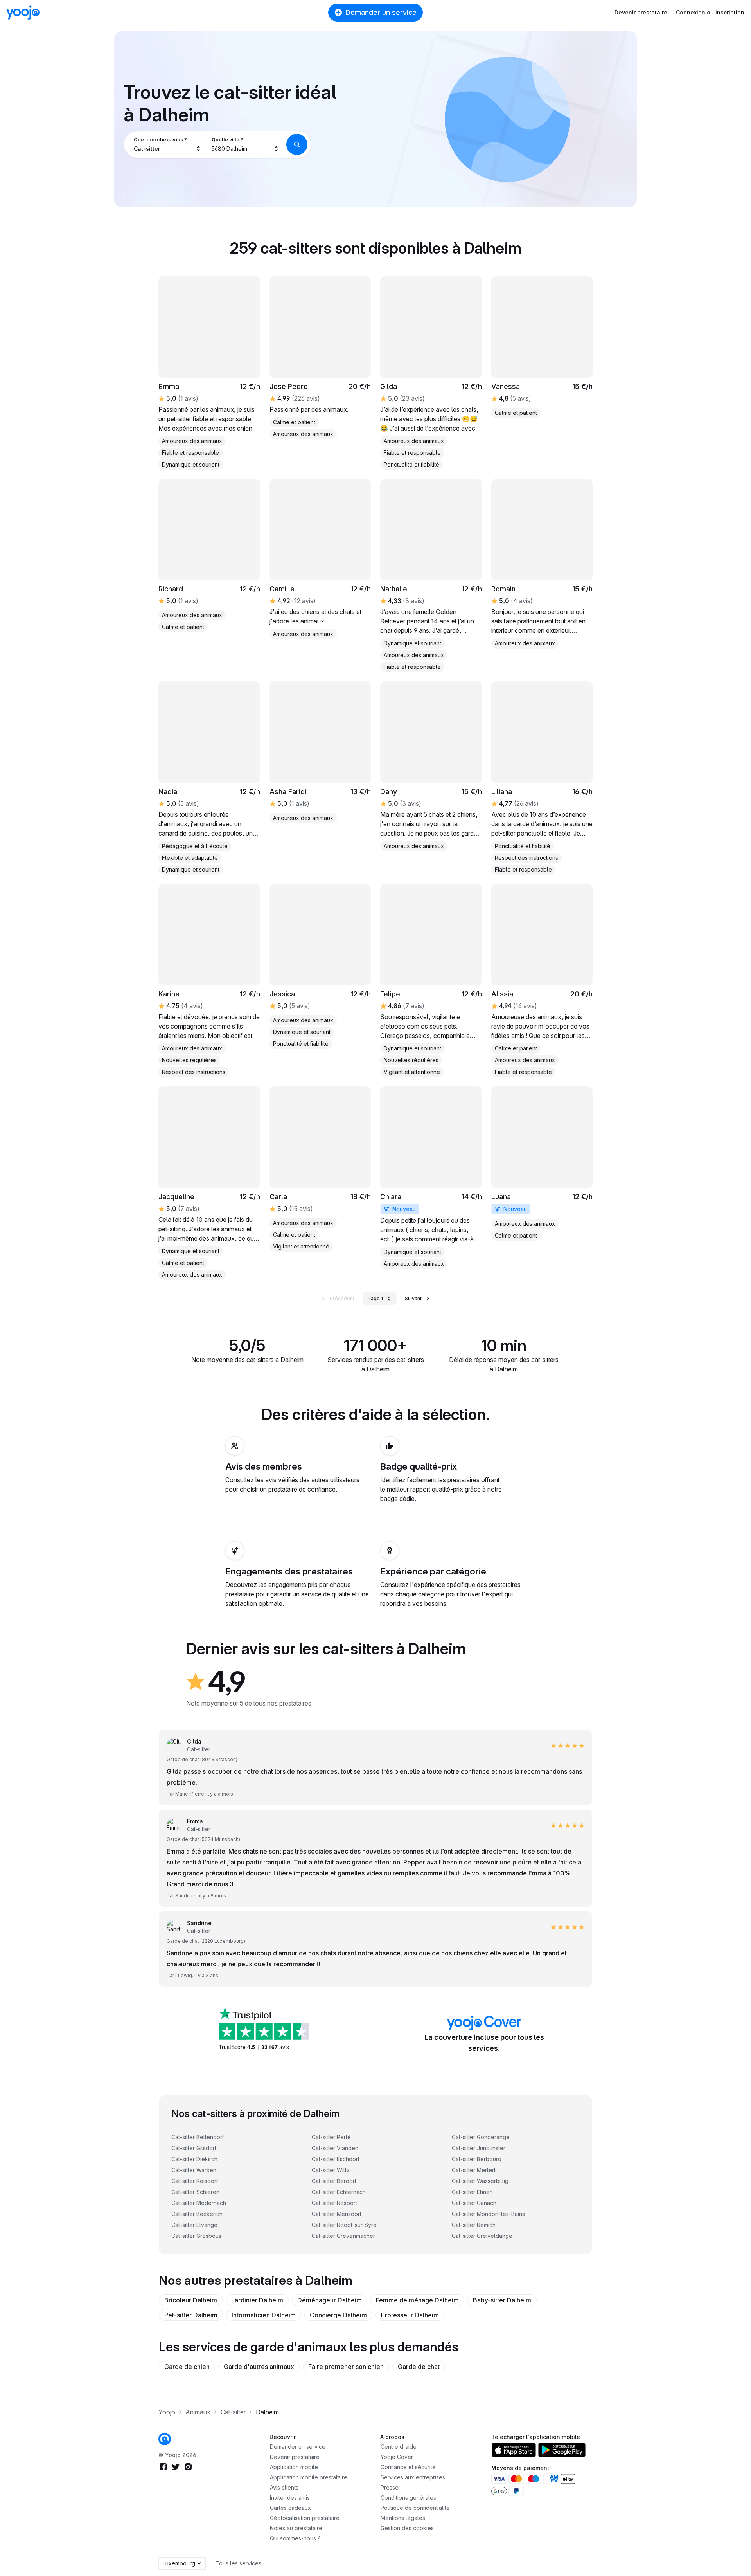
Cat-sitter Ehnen (472, 2192)
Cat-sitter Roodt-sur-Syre (344, 2225)
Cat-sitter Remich (474, 2225)
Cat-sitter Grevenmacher (343, 2236)
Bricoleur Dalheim (191, 2300)
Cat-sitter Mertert (474, 2170)
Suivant (413, 1298)
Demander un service (381, 12)
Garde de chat (419, 2367)
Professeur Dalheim (410, 2315)
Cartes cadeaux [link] (290, 2508)
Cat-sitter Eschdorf (336, 2159)
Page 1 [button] (375, 1298)
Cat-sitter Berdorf (334, 2181)
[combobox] (168, 144)
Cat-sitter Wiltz (331, 2170)
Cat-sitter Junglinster (479, 2148)
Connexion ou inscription (710, 12)
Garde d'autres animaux (259, 2367)
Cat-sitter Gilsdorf (194, 2148)
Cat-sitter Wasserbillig (480, 2181)
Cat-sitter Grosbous (196, 2236)
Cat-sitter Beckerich (197, 2214)
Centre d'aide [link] (399, 2447)
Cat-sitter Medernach (199, 2203)
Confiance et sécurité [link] (408, 2467)
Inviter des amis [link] (290, 2498)
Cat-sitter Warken (194, 2170)
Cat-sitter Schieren (195, 2192)
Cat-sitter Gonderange (481, 2137)
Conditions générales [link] (408, 2498)
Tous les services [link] (238, 2563)
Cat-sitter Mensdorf (337, 2214)
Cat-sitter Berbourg (477, 2159)
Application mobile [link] (294, 2467)
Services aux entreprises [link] (413, 2477)
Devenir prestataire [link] (295, 2457)
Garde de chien (187, 2367)
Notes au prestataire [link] (296, 2528)
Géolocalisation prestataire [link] (305, 2518)
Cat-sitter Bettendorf (198, 2137)
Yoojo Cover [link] (397, 2457)
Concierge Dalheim (338, 2315)
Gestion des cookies (407, 2528)
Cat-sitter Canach (474, 2203)
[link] (209, 373)
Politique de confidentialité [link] (415, 2508)
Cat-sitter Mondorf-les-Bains (488, 2214)
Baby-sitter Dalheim (502, 2300)
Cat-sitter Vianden (335, 2148)
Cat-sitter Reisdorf (195, 2181)
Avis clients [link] (284, 2487)
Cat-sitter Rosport (334, 2203)
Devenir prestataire (641, 12)
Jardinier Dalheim (257, 2300)
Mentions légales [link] (403, 2518)
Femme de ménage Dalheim (417, 2300)
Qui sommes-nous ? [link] (295, 2538)
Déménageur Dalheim (330, 2300)
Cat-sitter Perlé (331, 2137)
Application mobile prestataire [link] (309, 2477)
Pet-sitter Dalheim (191, 2315)
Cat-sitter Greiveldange (482, 2236)
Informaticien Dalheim (264, 2315)
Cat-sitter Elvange (194, 2225)
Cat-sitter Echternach (339, 2192)
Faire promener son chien (346, 2367)
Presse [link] (390, 2487)
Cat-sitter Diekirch (194, 2159)
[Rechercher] (297, 144)
